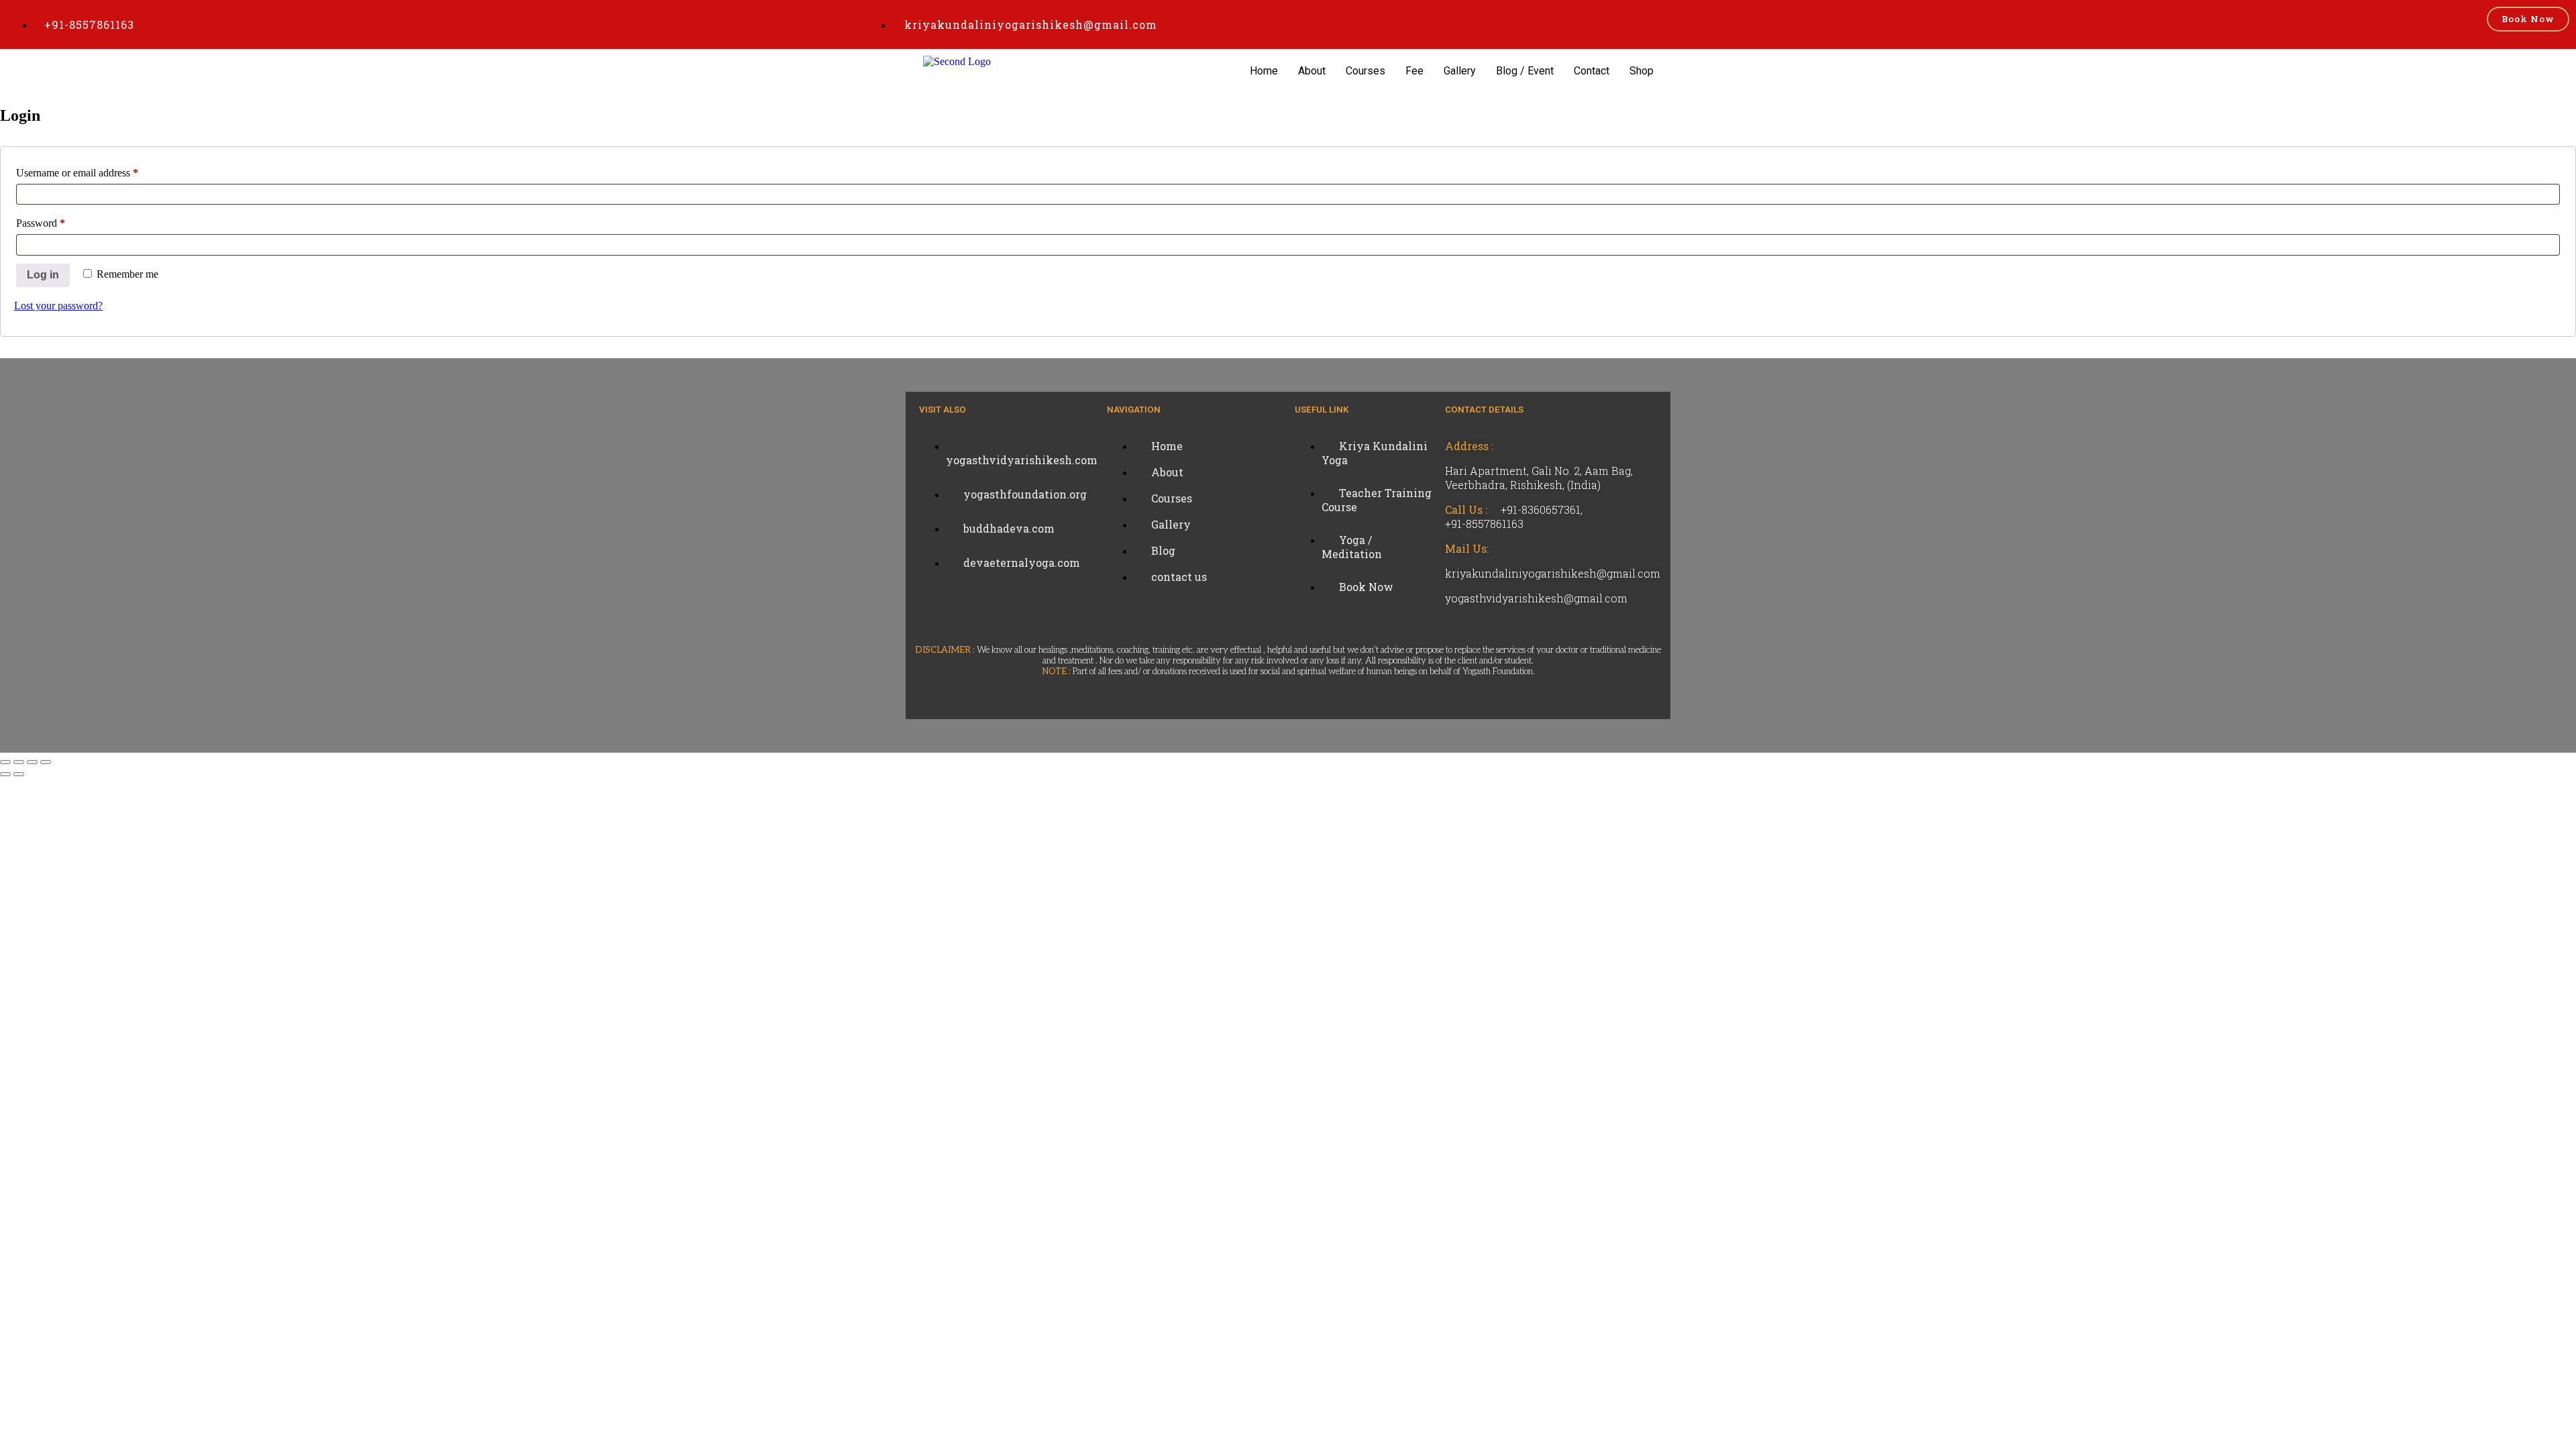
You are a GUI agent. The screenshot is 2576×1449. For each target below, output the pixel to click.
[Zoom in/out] (5, 762)
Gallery (1460, 71)
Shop (1642, 71)
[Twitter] (17, 485)
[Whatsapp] (17, 552)
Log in (43, 275)
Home (1264, 71)
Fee (1414, 71)
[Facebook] (17, 451)
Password (60, 221)
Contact (1592, 71)
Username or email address (96, 170)
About (1312, 71)
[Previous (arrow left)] (5, 774)
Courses (1365, 71)
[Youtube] (17, 519)
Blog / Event (1525, 71)
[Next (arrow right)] (19, 774)
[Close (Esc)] (46, 762)
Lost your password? (58, 306)
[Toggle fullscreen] (19, 762)
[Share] (32, 762)
